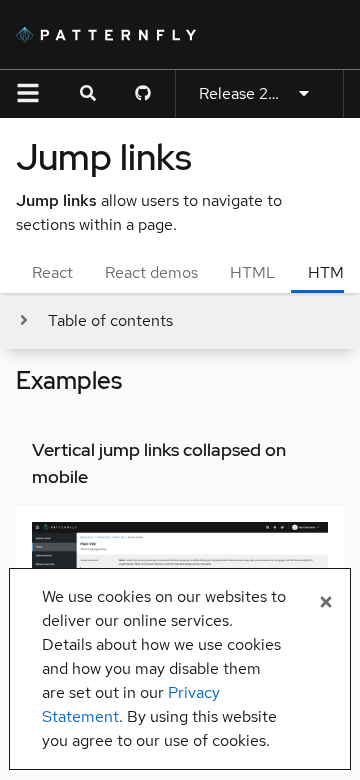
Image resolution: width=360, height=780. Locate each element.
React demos (151, 272)
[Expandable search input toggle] (88, 94)
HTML (253, 272)
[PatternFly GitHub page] (143, 94)
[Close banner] (326, 603)
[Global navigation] (28, 94)
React (52, 272)
